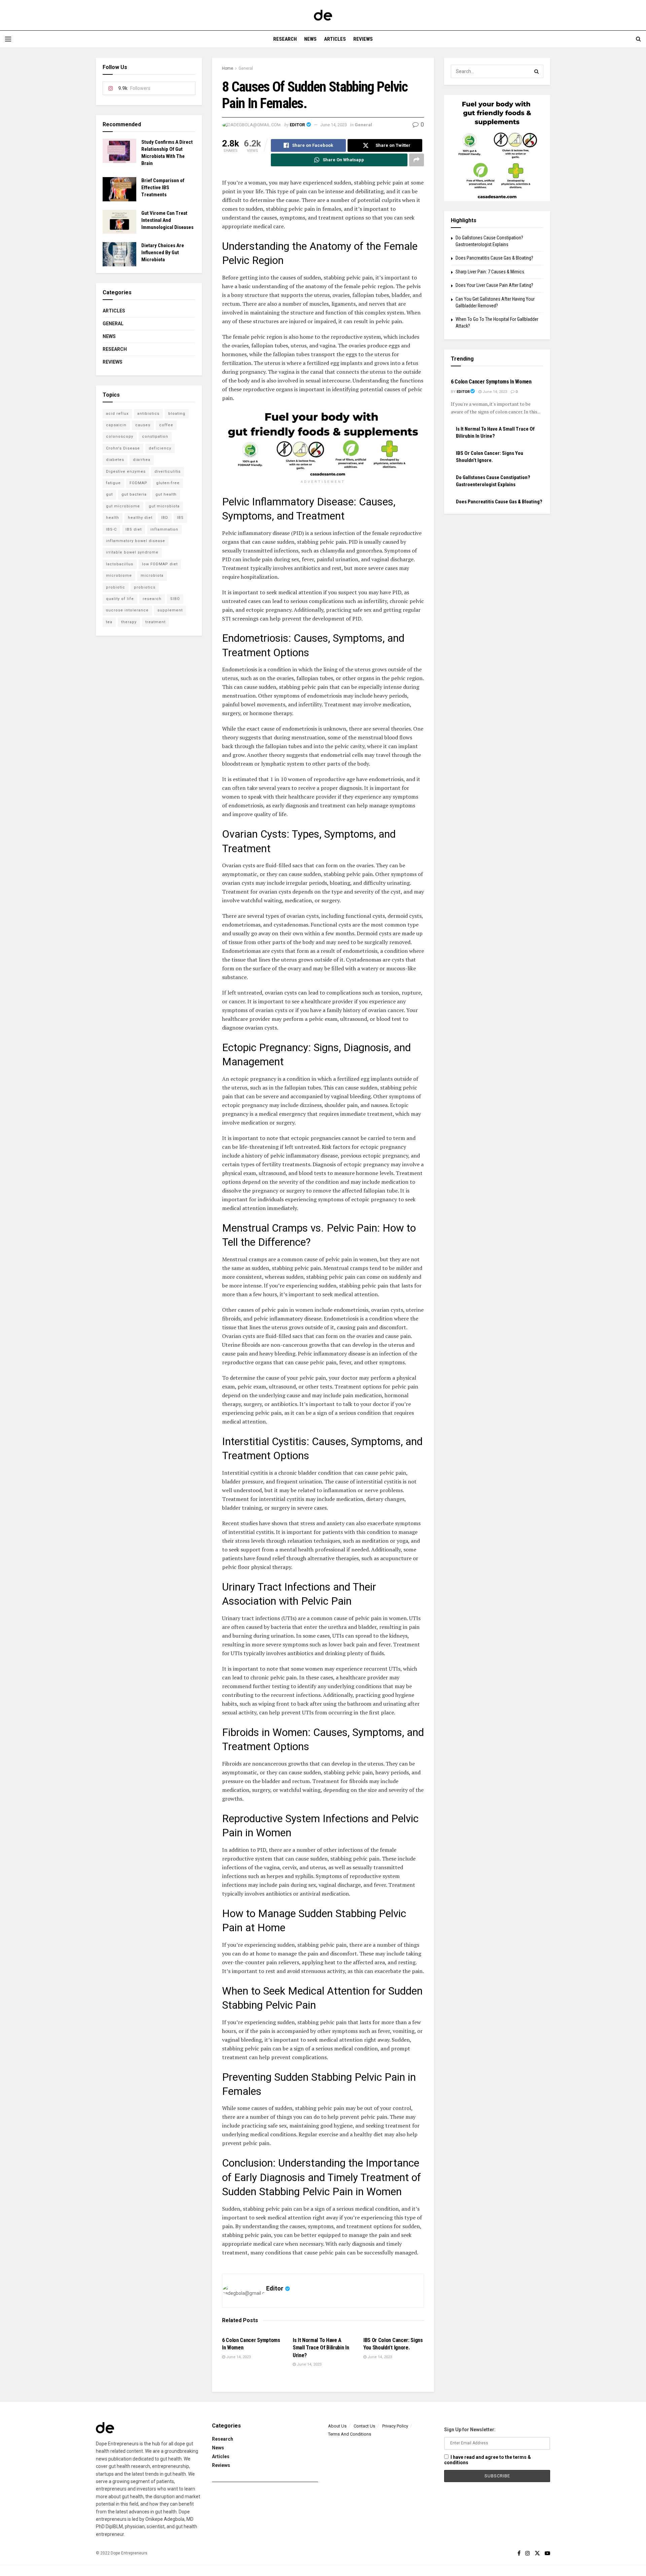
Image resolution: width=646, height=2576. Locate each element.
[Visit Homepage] (323, 15)
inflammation (164, 529)
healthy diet (140, 518)
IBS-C (111, 529)
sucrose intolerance (127, 610)
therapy (129, 622)
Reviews (363, 39)
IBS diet (134, 529)
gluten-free (168, 483)
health (113, 518)
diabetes (115, 460)
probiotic (116, 587)
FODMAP (138, 483)
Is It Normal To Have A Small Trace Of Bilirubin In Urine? (321, 2348)
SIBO (175, 599)
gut (109, 494)
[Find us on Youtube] (547, 2553)
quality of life (120, 599)
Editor (297, 125)
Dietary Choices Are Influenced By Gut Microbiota (163, 253)
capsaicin (116, 425)
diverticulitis (168, 472)
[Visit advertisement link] (323, 443)
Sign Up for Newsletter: (470, 2430)
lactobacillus (120, 564)
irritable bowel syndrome (132, 552)
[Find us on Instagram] (528, 2553)
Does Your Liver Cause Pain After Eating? (494, 285)
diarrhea (142, 460)
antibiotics (148, 414)
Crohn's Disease (123, 448)
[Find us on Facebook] (519, 2553)
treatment (155, 622)
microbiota (152, 576)
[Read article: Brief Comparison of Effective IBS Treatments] (119, 189)
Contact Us (364, 2426)
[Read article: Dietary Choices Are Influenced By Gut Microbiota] (119, 254)
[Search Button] (638, 39)
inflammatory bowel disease (136, 541)
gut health (166, 494)
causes (143, 425)
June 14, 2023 (334, 125)
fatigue (113, 483)
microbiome (119, 576)
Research (285, 39)
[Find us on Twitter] (537, 2553)
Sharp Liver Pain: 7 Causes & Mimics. (490, 272)
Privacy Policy (395, 2426)
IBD (165, 518)
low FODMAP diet (160, 564)
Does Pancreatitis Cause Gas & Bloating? (494, 258)
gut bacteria (134, 494)
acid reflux (117, 414)
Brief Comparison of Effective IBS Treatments (163, 188)
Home (228, 68)
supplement (170, 610)
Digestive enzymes (126, 472)
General (246, 68)
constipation (155, 437)
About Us (337, 2426)
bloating (177, 414)
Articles (335, 39)
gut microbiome (123, 506)
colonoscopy (120, 437)
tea (109, 622)
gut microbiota (164, 506)
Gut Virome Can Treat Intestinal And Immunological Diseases (167, 220)
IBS (180, 518)
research (152, 599)
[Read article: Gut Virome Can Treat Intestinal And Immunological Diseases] (119, 222)
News (310, 39)
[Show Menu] (8, 39)
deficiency (160, 448)
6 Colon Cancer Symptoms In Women (491, 382)
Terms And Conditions (350, 2434)
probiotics (145, 587)
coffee (166, 425)
